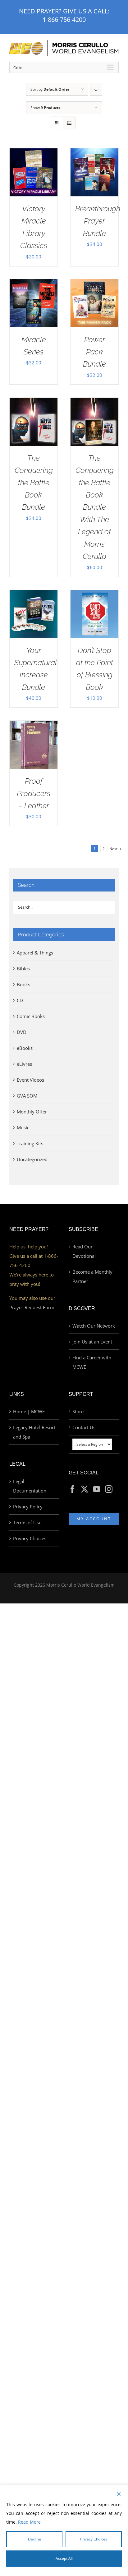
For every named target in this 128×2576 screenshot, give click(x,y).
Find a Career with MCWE (92, 1362)
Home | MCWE (29, 1411)
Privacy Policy (28, 1507)
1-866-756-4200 (64, 19)
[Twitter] (85, 1489)
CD (20, 1000)
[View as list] (69, 123)
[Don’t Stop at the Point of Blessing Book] (94, 595)
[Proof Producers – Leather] (34, 725)
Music (23, 1127)
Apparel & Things (35, 953)
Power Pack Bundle (94, 352)
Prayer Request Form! (32, 1307)
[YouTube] (97, 1489)
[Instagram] (109, 1489)
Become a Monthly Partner (92, 1276)
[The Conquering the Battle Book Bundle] (34, 402)
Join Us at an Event (92, 1342)
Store (78, 1411)
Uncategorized (32, 1159)
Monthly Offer (32, 1112)
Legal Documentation (30, 1486)
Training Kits (30, 1143)
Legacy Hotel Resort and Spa (34, 1432)
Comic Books (31, 1016)
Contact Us (84, 1427)
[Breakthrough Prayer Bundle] (94, 153)
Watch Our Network (94, 1326)
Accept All (64, 2558)
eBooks (25, 1048)
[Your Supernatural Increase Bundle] (34, 595)
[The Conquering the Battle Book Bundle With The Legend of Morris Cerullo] (94, 402)
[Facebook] (72, 1489)
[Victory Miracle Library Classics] (34, 153)
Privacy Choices (30, 1538)
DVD (22, 1032)
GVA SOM (27, 1096)
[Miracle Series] (34, 284)
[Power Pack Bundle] (94, 284)
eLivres (24, 1064)
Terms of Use (27, 1522)
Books (23, 984)
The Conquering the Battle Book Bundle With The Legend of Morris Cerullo (95, 507)
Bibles (23, 968)
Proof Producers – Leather (34, 793)
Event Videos (30, 1080)
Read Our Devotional (84, 1251)
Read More (29, 2522)
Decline (34, 2539)
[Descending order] (96, 89)
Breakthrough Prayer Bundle (98, 221)
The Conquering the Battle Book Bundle (34, 483)
